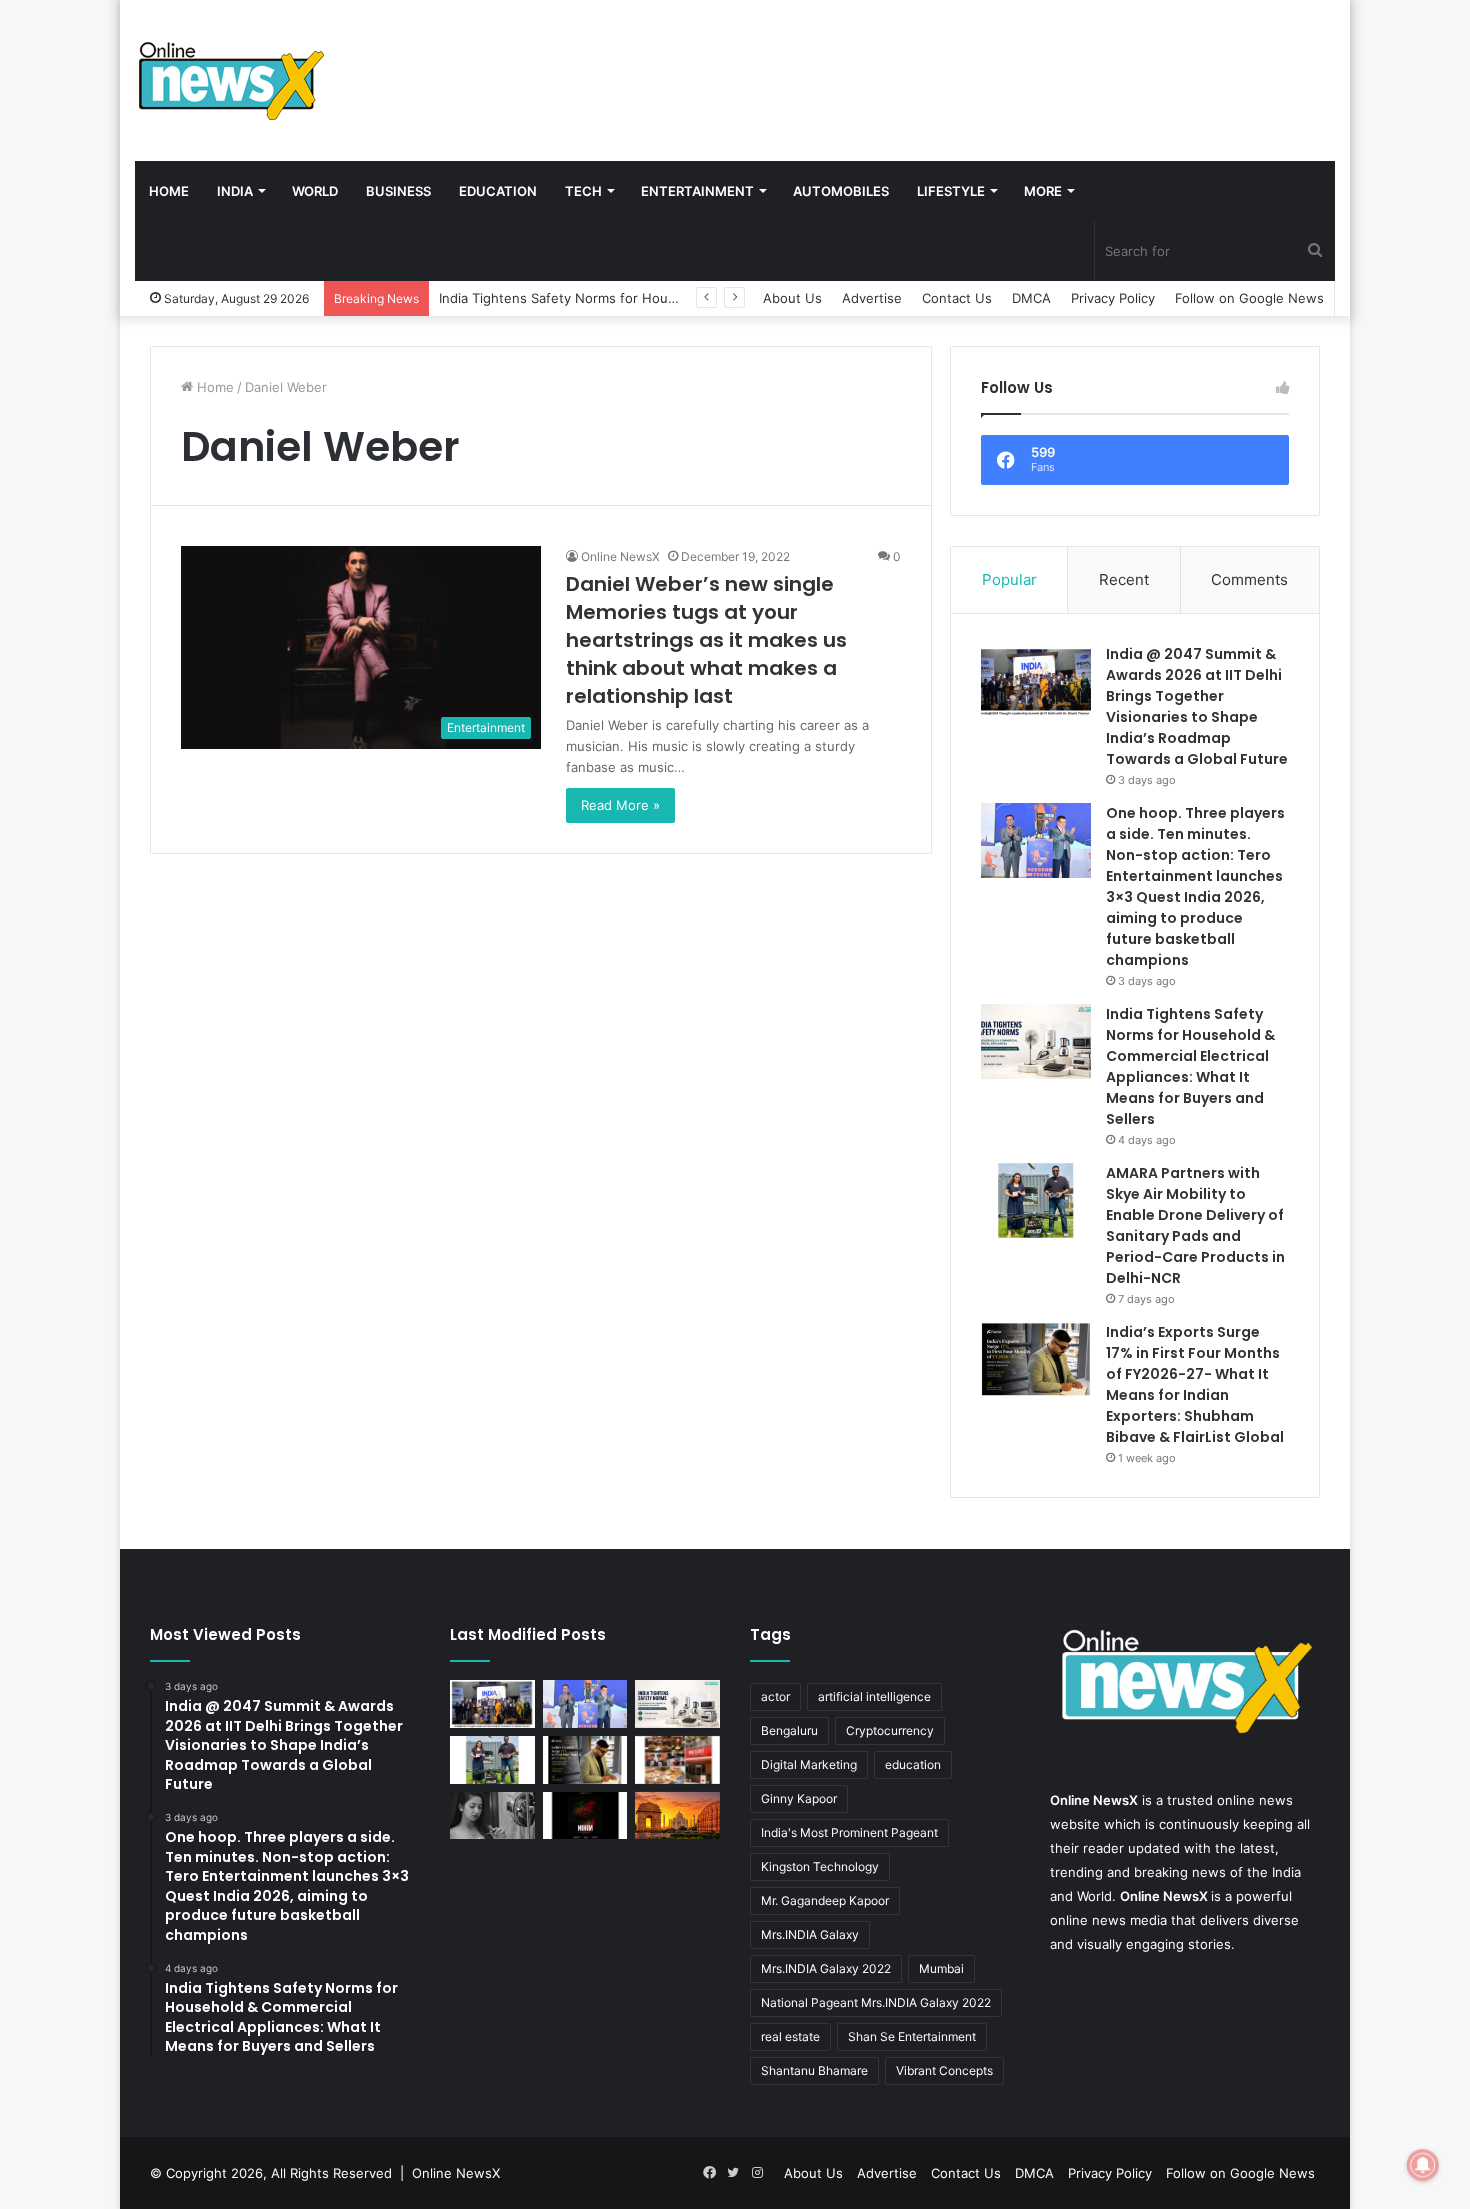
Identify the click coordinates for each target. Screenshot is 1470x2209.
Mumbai (941, 1968)
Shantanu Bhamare (814, 2070)
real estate (790, 2036)
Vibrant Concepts (944, 2070)
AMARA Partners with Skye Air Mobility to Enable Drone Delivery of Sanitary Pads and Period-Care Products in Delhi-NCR (1195, 1225)
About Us (792, 298)
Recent (1124, 579)
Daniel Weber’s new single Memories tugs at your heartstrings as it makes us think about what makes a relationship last (706, 640)
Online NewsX (620, 556)
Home (169, 191)
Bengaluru (789, 1730)
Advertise (872, 298)
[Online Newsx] (230, 80)
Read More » (620, 805)
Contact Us (957, 298)
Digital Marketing (809, 1764)
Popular (1009, 579)
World (315, 191)
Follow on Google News (1249, 298)
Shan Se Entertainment (912, 2036)
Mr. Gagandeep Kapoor (825, 1900)
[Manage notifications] (1423, 2165)
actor (775, 1696)
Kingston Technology (820, 1866)
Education (498, 191)
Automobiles (841, 191)
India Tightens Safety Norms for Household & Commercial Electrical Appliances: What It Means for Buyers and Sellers (1190, 1066)
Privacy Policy (1113, 298)
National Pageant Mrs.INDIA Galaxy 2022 (876, 2002)
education (913, 1764)
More (1043, 191)
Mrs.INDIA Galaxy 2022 (826, 1968)
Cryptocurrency (890, 1730)
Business (398, 191)
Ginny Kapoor (799, 1798)
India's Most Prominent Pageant (849, 1832)
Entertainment (697, 191)
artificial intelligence (874, 1696)
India (235, 191)
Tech (583, 191)
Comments (1249, 579)
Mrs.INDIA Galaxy (810, 1934)
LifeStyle (951, 191)
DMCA (1031, 298)
